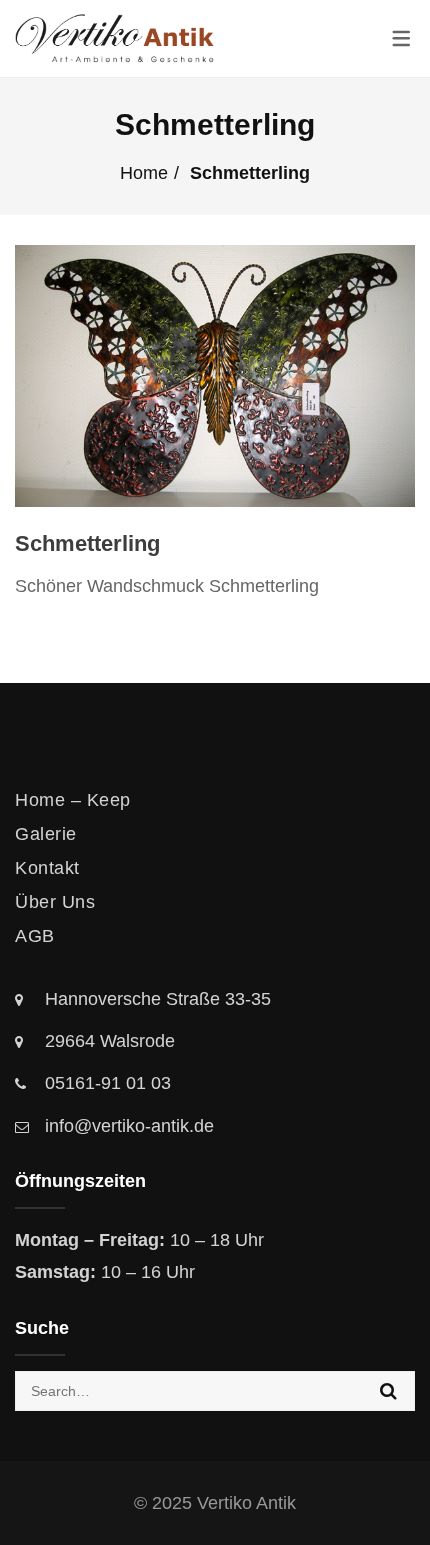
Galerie (46, 834)
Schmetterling (87, 543)
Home (144, 173)
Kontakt (47, 868)
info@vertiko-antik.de (129, 1126)
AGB (35, 936)
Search (388, 1391)
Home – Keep (73, 800)
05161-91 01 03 (108, 1083)
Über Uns (55, 902)
